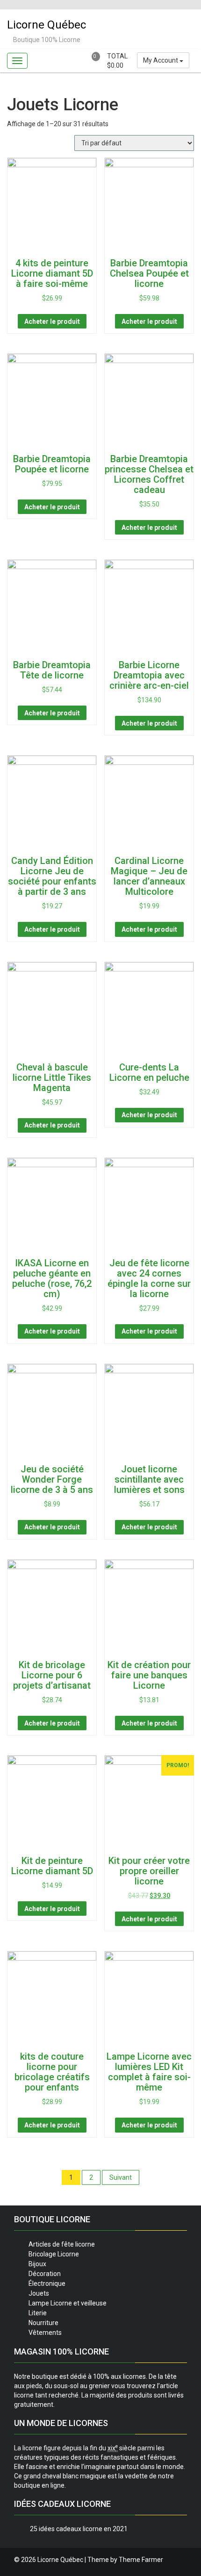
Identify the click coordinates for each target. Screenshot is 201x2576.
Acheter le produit (52, 321)
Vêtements (45, 2333)
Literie (38, 2313)
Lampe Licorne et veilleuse (68, 2303)
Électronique (47, 2283)
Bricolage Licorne (54, 2254)
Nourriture (43, 2323)
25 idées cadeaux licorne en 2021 (79, 2529)
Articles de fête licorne (62, 2244)
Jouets (39, 2293)
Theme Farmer (141, 2560)
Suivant (121, 2177)
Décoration (45, 2274)
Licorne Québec (47, 25)
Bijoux (37, 2264)
